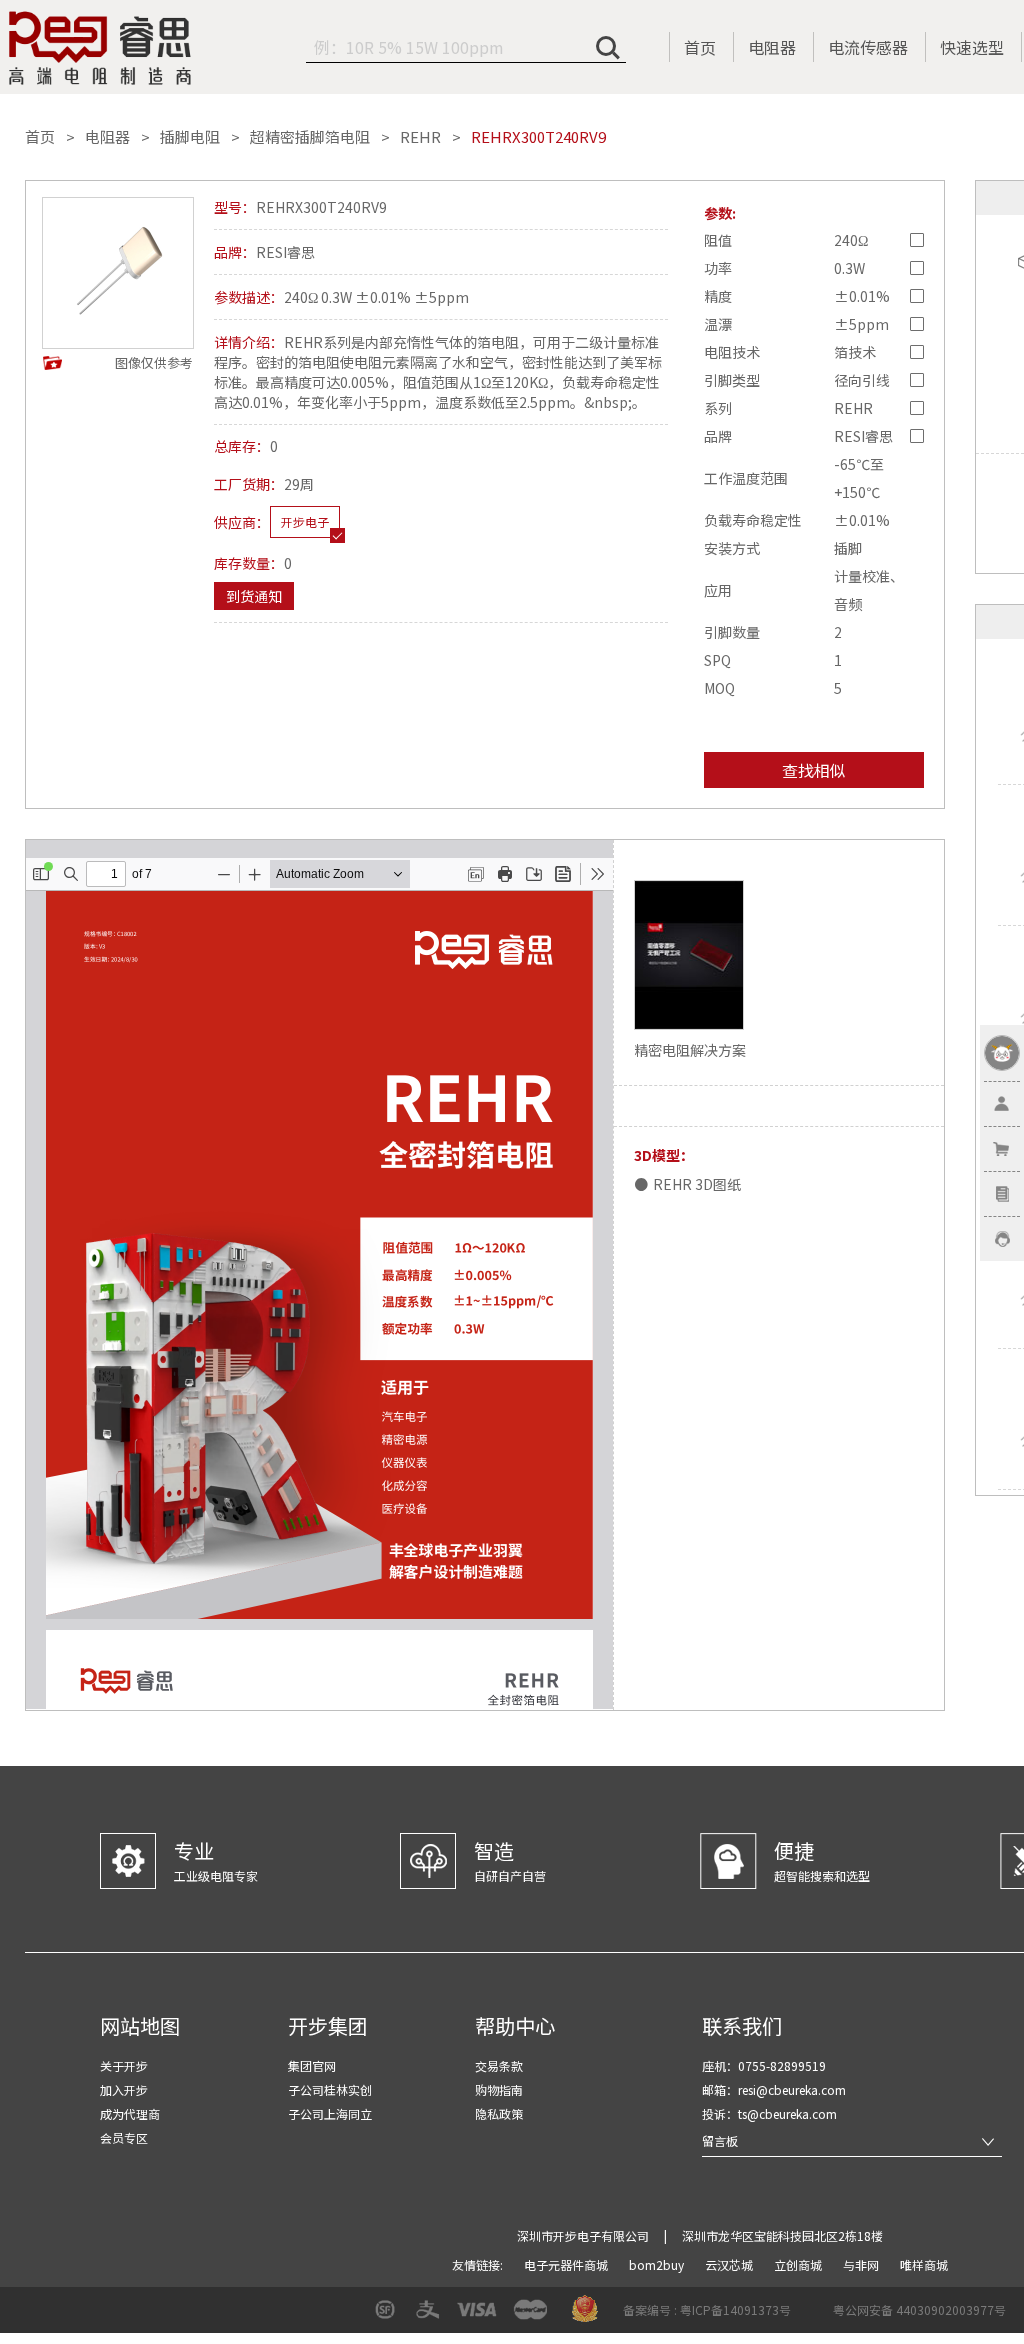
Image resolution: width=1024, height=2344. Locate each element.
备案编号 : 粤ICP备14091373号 (707, 2309)
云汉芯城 (730, 2264)
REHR (420, 137)
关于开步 (124, 2065)
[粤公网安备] (820, 2316)
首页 (700, 47)
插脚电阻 (190, 137)
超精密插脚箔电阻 (310, 137)
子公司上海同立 (330, 2113)
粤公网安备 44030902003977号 (919, 2309)
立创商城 (799, 2264)
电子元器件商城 (567, 2264)
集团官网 (312, 2065)
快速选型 (972, 47)
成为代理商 (130, 2113)
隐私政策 (499, 2113)
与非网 (862, 2264)
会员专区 (124, 2137)
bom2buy (658, 2264)
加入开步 (124, 2089)
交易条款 (499, 2065)
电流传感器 (868, 47)
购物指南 (499, 2089)
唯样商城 (924, 2264)
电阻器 (772, 47)
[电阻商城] (100, 48)
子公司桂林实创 (330, 2089)
